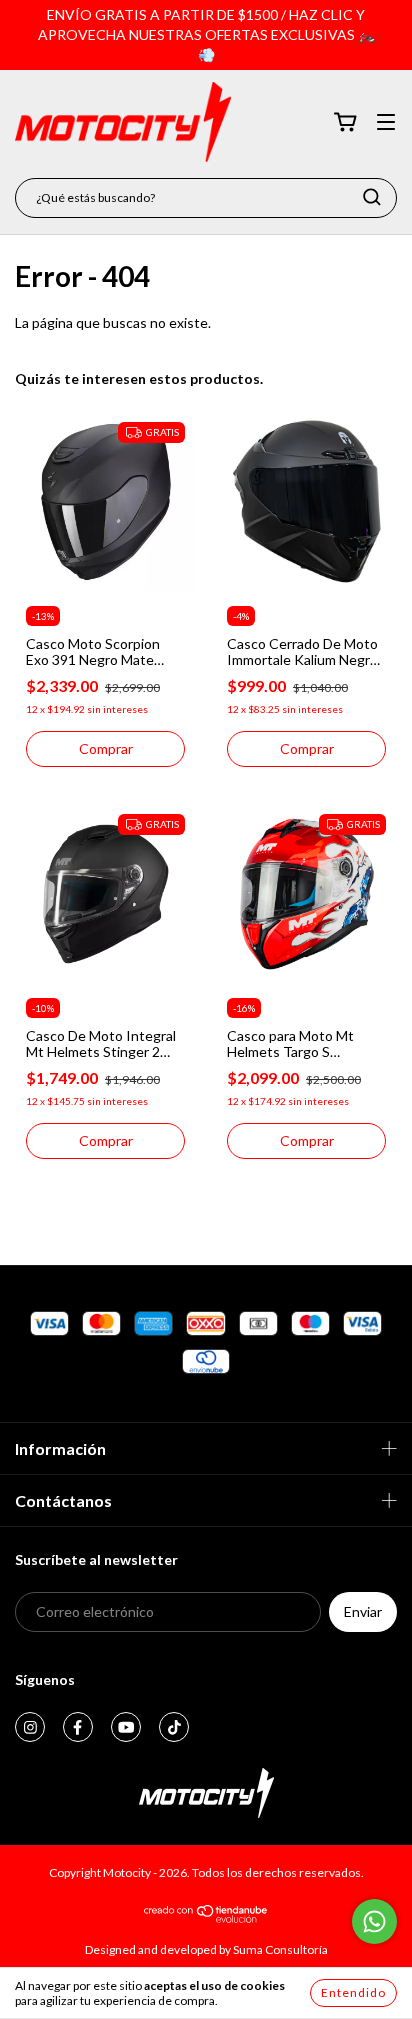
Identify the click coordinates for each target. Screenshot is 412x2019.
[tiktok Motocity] (174, 1727)
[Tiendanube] (206, 1918)
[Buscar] (372, 197)
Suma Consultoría (280, 1949)
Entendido (353, 1992)
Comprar (106, 748)
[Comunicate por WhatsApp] (374, 1921)
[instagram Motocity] (30, 1727)
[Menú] (386, 123)
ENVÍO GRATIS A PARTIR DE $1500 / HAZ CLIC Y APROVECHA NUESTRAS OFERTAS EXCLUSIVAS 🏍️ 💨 (206, 34)
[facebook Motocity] (78, 1727)
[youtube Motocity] (126, 1727)
